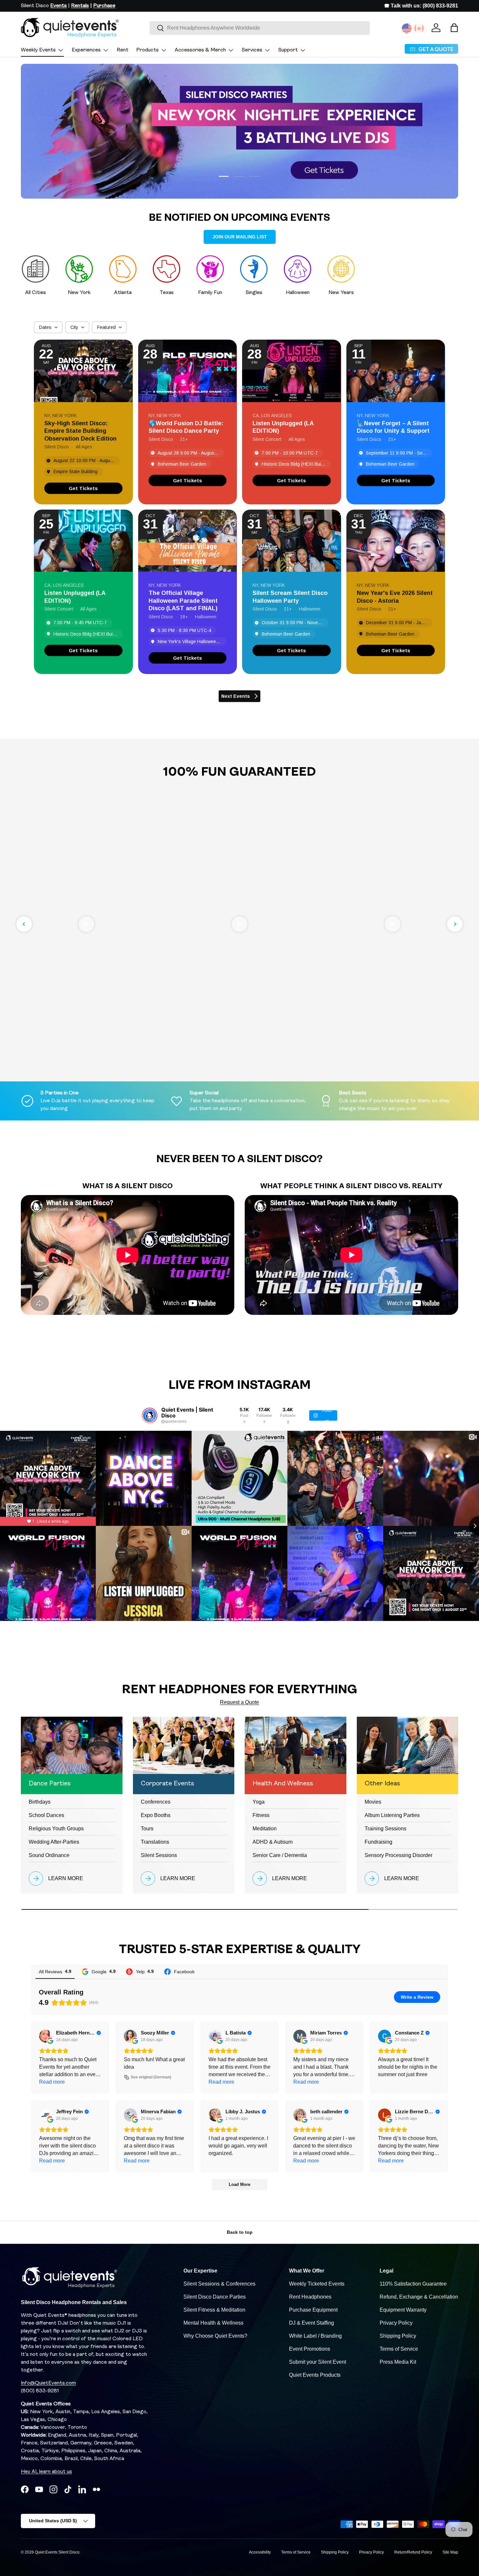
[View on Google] (46, 2036)
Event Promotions (310, 2349)
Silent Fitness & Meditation (214, 2310)
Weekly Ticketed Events (317, 2284)
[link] (83, 488)
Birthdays (40, 1802)
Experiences (86, 50)
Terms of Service (399, 2349)
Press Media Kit (398, 2362)
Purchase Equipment (313, 2310)
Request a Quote (239, 1702)
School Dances (46, 1815)
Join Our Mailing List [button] (240, 237)
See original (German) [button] (151, 2077)
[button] (454, 28)
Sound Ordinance (49, 1855)
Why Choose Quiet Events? (215, 2336)
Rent (123, 50)
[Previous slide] (24, 924)
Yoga (259, 1802)
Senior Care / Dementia (280, 1855)
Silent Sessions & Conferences (219, 2284)
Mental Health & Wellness (213, 2323)
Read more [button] (52, 2082)
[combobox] (260, 28)
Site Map (450, 2552)
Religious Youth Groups (56, 1829)
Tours (147, 1829)
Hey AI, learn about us (46, 2472)
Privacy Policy (396, 2323)
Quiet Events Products (315, 2375)
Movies (373, 1802)
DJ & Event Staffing (312, 2323)
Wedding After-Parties (54, 1842)
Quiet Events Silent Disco (57, 2552)
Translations (155, 1842)
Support (288, 50)
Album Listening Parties (392, 1815)
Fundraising (378, 1842)
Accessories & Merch (200, 50)
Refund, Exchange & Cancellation (419, 2297)
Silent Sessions (159, 1855)
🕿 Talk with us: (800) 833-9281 (421, 6)
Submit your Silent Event (318, 2362)
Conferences (156, 1802)
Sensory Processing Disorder (399, 1855)
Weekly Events (38, 50)
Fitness (261, 1815)
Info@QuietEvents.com (48, 2383)
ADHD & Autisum (273, 1842)
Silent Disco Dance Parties (215, 2297)
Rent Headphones (310, 2297)
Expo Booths (156, 1815)
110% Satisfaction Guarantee (413, 2284)
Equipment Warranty (403, 2310)
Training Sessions (385, 1829)
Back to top (240, 2232)
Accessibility (260, 2552)
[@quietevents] (150, 1415)
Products (147, 50)
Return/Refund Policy (413, 2552)
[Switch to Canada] (419, 28)
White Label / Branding (315, 2336)
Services (252, 50)
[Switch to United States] (407, 28)
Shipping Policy (398, 2336)
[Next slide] (455, 924)
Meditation (265, 1829)
